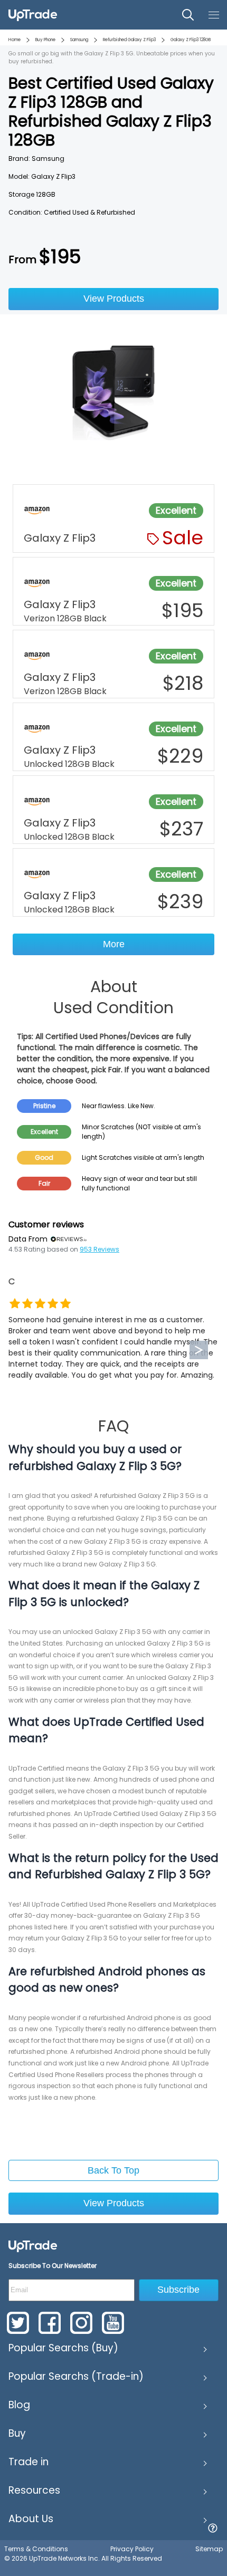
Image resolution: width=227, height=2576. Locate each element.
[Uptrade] (33, 15)
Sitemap (209, 2549)
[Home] (33, 2246)
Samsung (79, 40)
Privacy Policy (132, 2549)
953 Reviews (100, 1249)
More (114, 944)
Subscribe (178, 2290)
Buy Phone (45, 40)
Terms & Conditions (36, 2549)
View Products (114, 299)
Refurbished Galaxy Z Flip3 (129, 40)
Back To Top (113, 2170)
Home (15, 40)
